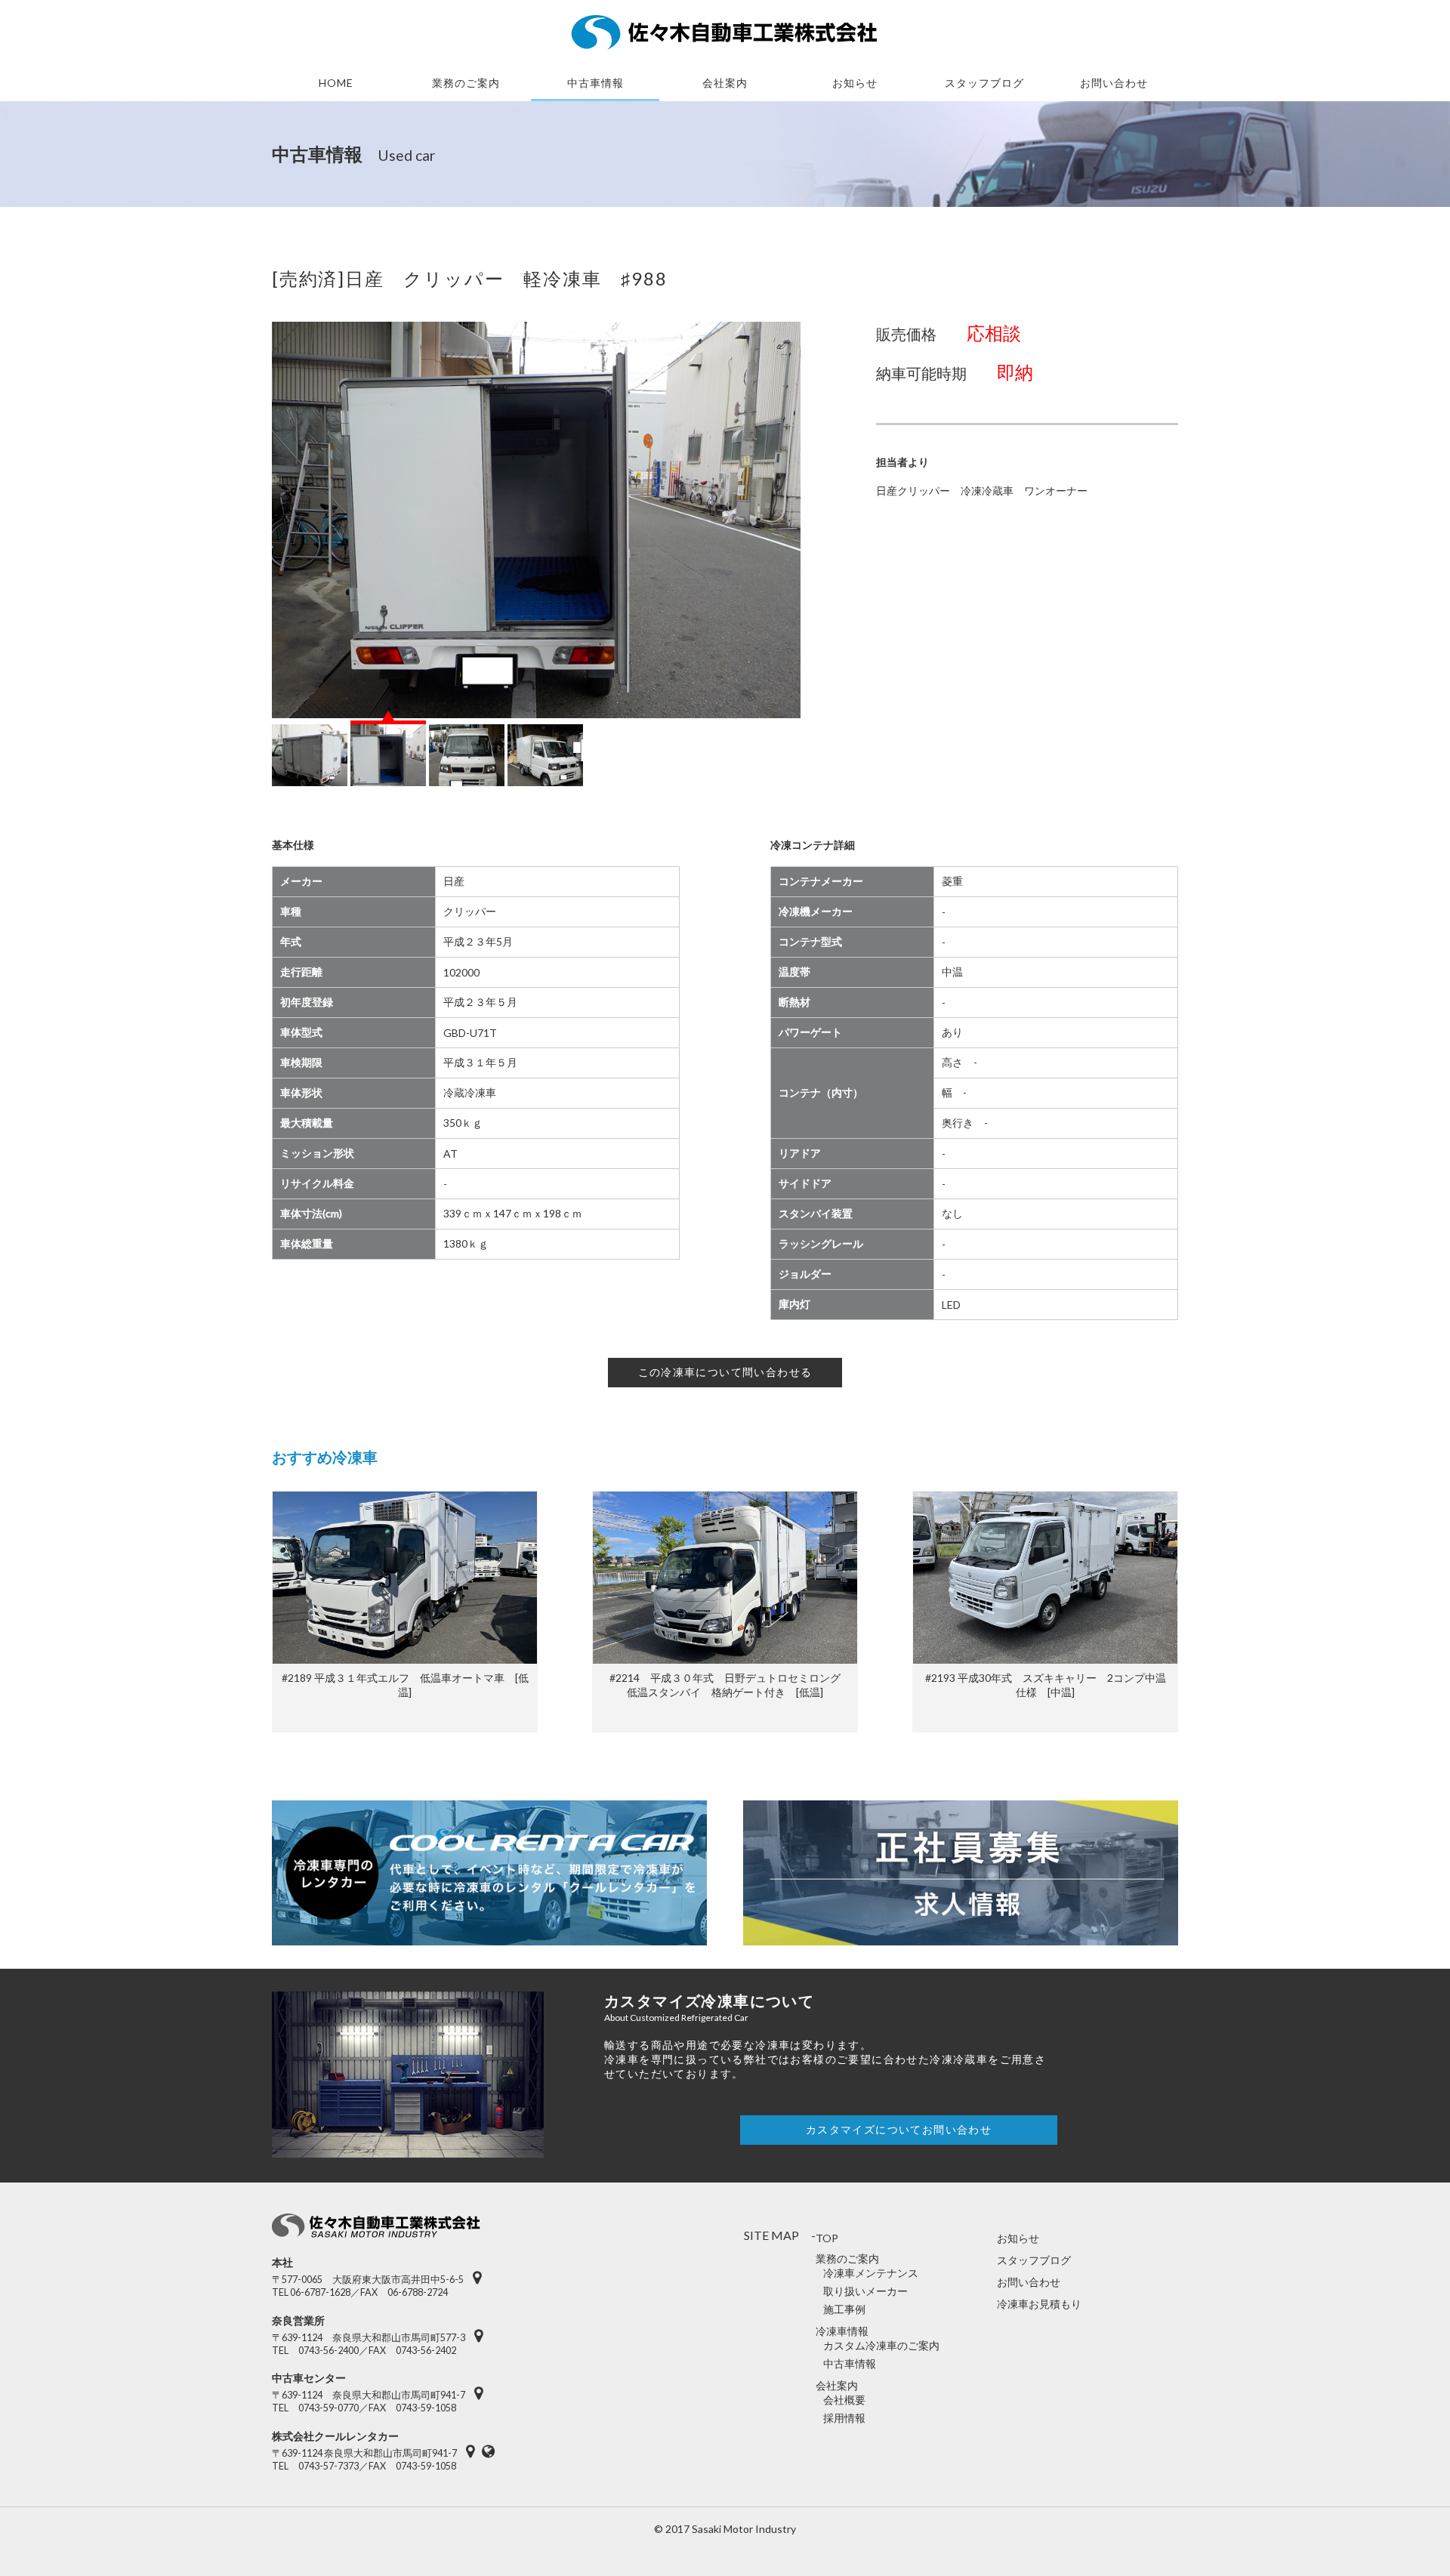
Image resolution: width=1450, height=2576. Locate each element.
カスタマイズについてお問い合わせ (899, 2129)
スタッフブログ (1034, 2260)
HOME (336, 83)
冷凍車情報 (842, 2331)
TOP (827, 2238)
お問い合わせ (1114, 83)
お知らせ (855, 83)
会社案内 (725, 83)
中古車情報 (595, 83)
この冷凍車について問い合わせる (725, 1372)
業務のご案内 (466, 83)
